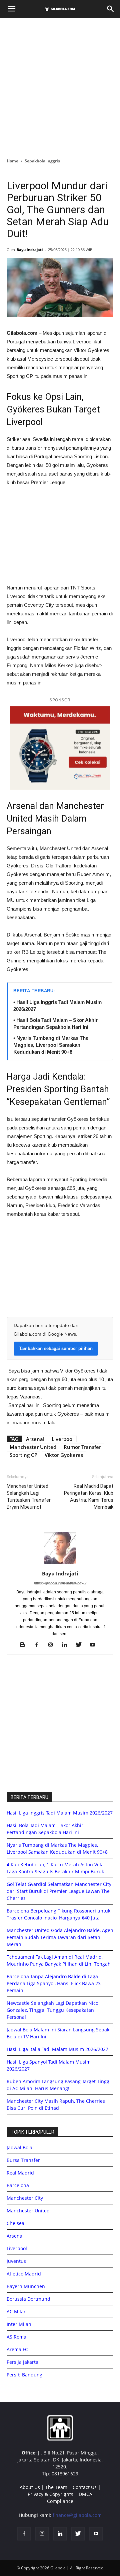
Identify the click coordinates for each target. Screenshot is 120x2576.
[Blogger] (25, 1645)
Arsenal (35, 1439)
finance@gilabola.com (77, 2515)
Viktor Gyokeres (64, 1455)
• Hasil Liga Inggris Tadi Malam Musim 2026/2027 (57, 1006)
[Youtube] (95, 1645)
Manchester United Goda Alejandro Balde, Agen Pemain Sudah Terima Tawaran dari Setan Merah (60, 1937)
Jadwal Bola (19, 2147)
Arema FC (17, 2349)
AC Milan (17, 2311)
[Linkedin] (67, 1645)
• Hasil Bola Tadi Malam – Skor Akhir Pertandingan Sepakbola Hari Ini (55, 1023)
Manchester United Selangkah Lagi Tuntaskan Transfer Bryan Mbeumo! (29, 1497)
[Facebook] (39, 1645)
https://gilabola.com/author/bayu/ (60, 1583)
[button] (111, 9)
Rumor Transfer (82, 1447)
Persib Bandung (24, 2375)
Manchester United (33, 1447)
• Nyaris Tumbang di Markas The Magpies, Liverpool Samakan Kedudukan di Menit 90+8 (51, 1045)
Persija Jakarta (22, 2362)
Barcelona (18, 2185)
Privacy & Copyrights (50, 2494)
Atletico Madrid (24, 2274)
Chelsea (15, 2223)
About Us (30, 2487)
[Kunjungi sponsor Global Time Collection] (60, 748)
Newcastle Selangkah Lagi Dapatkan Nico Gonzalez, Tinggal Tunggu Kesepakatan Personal (52, 2010)
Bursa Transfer (23, 2160)
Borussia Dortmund (28, 2299)
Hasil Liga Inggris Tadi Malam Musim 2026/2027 (60, 1813)
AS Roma (16, 2337)
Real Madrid (20, 2173)
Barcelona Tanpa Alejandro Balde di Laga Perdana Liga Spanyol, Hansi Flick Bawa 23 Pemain (54, 1983)
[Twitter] (81, 1645)
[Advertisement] (60, 86)
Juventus (16, 2261)
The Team (56, 2487)
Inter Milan (19, 2324)
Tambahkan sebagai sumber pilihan (56, 1348)
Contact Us (85, 2487)
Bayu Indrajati (30, 250)
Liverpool (63, 1439)
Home (12, 161)
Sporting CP (23, 1455)
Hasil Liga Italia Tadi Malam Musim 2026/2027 (57, 2049)
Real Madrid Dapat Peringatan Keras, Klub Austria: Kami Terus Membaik (89, 1497)
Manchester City (25, 2198)
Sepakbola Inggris (42, 161)
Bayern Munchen (26, 2286)
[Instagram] (53, 1645)
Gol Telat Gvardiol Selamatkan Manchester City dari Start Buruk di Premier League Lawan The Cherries (59, 1891)
